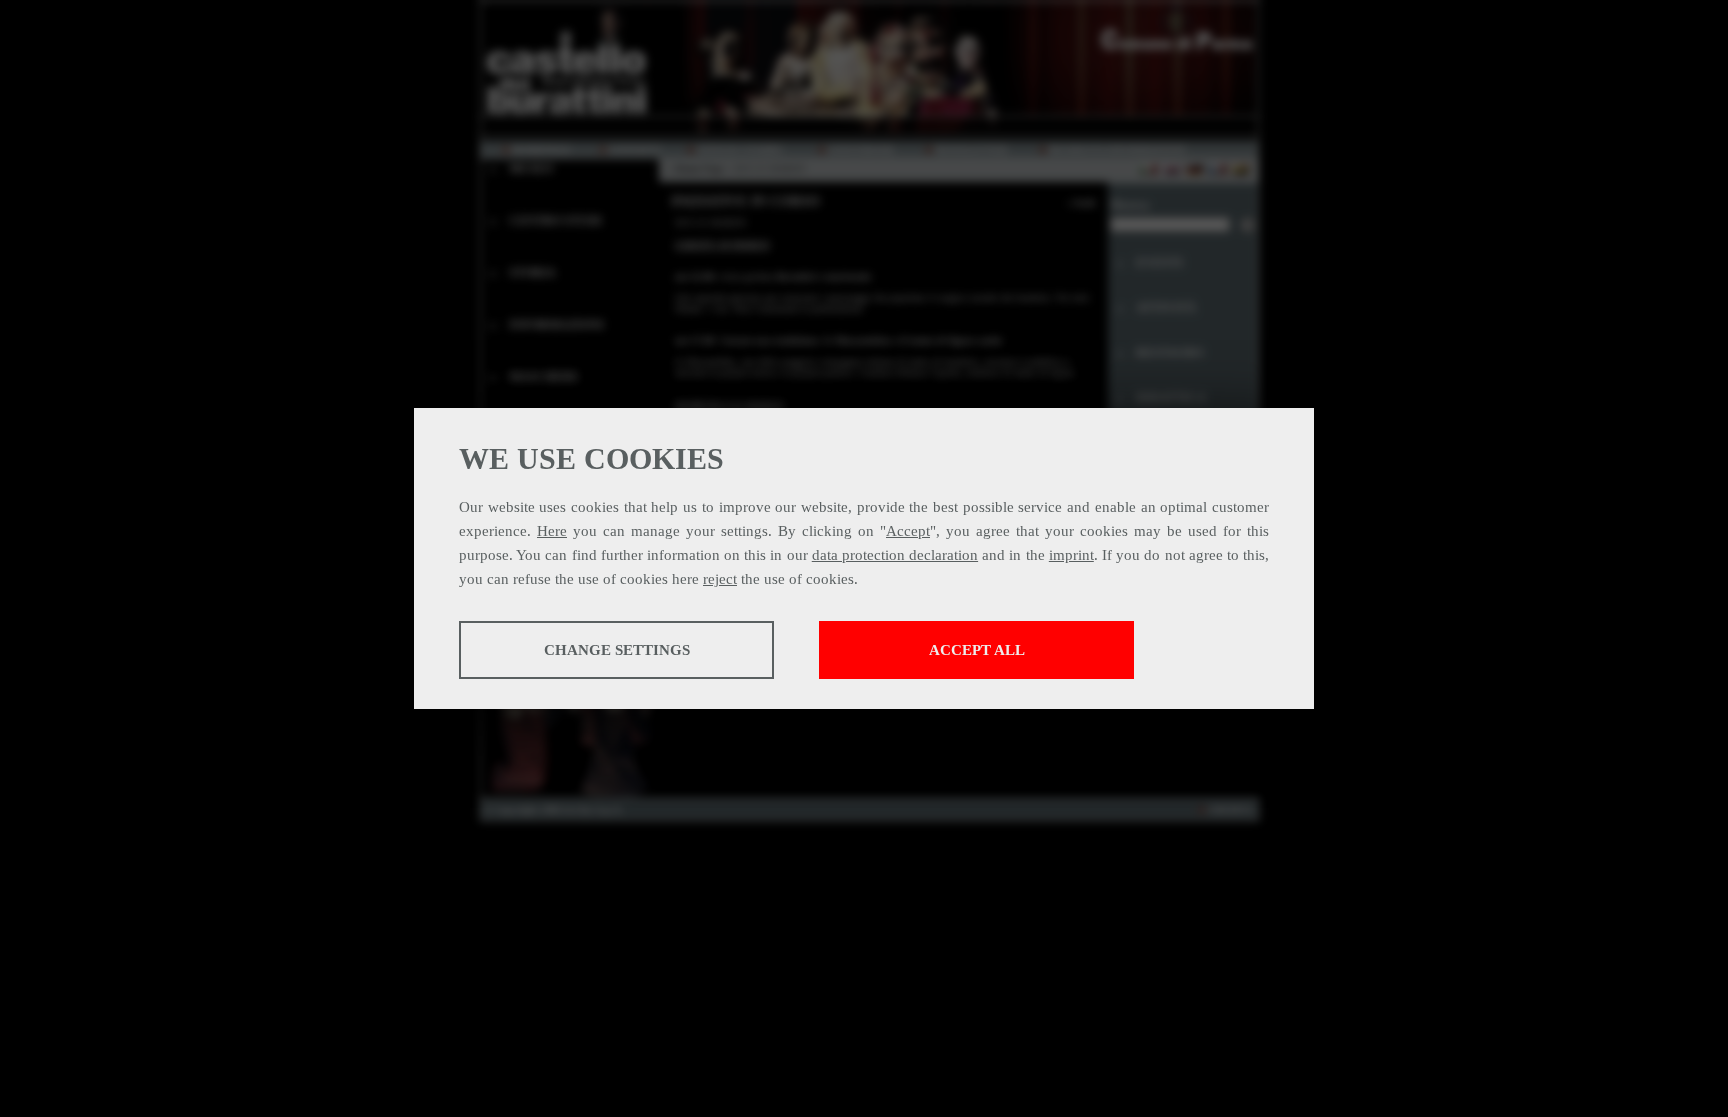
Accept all (977, 650)
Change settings (617, 650)
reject (720, 579)
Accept (908, 531)
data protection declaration (895, 555)
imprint (1071, 555)
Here (552, 531)
